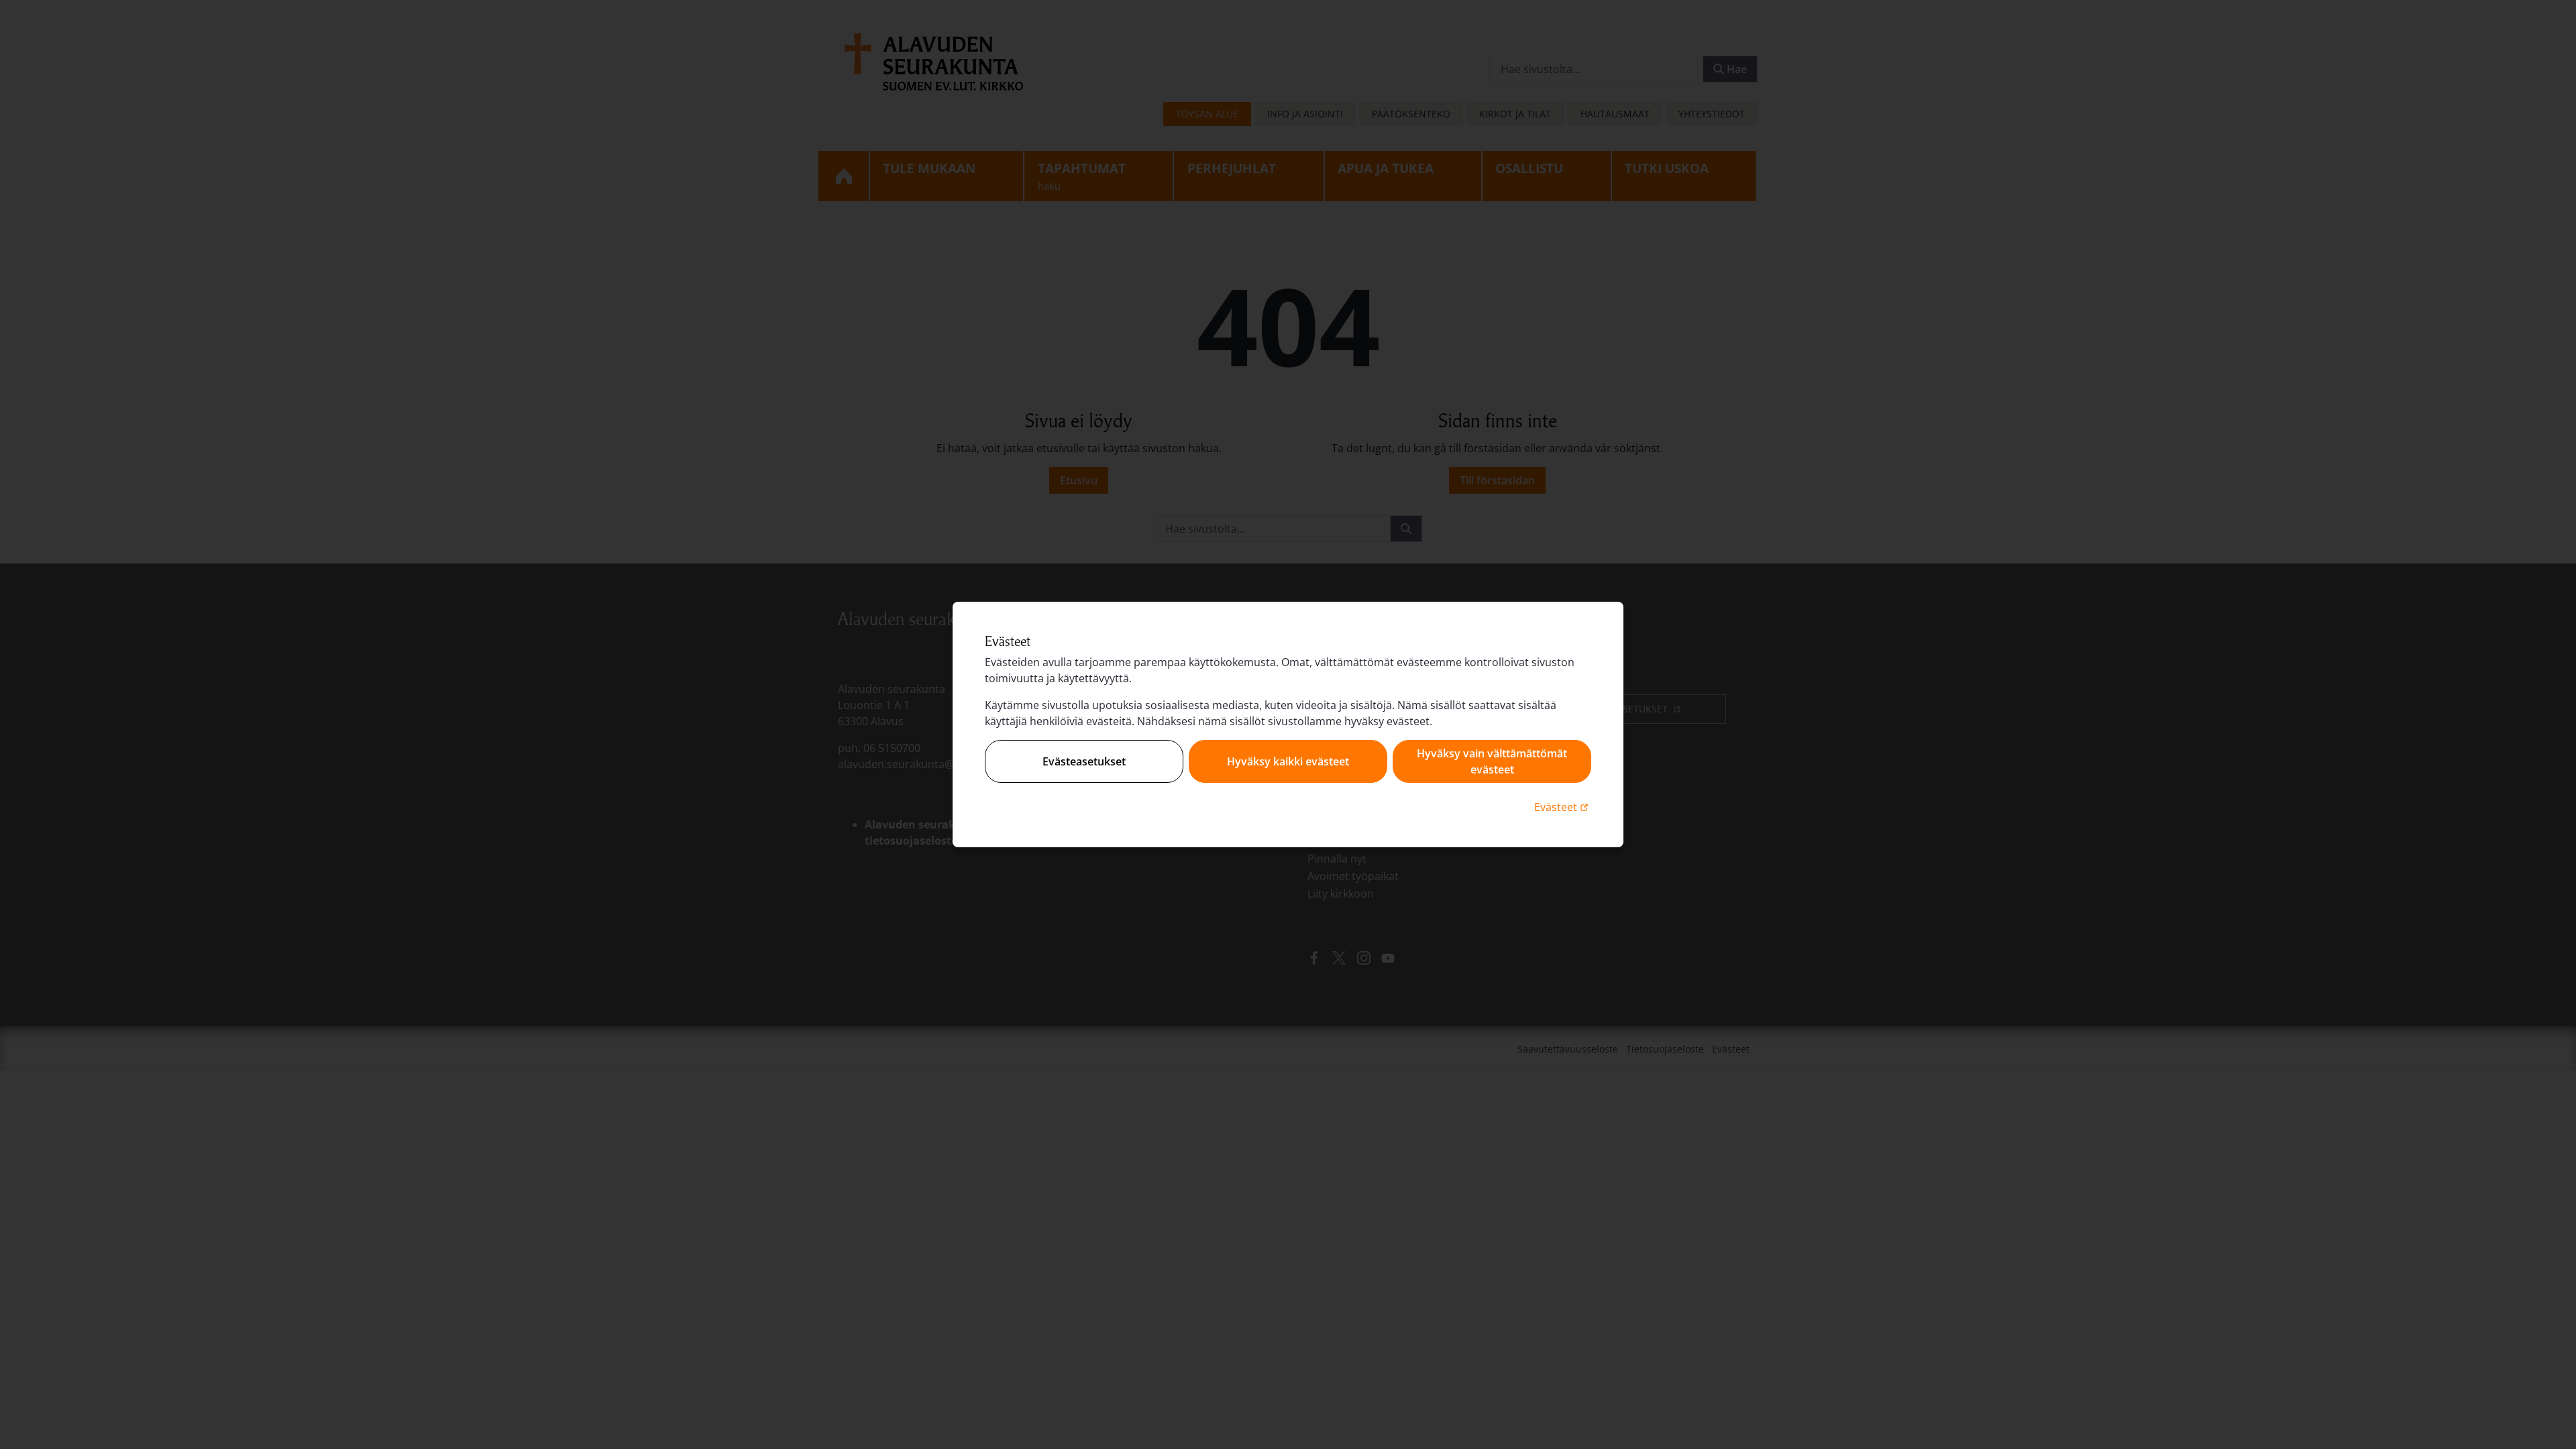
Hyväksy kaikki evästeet (1288, 761)
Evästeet (1563, 807)
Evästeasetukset (1084, 761)
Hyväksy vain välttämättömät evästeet (1492, 761)
